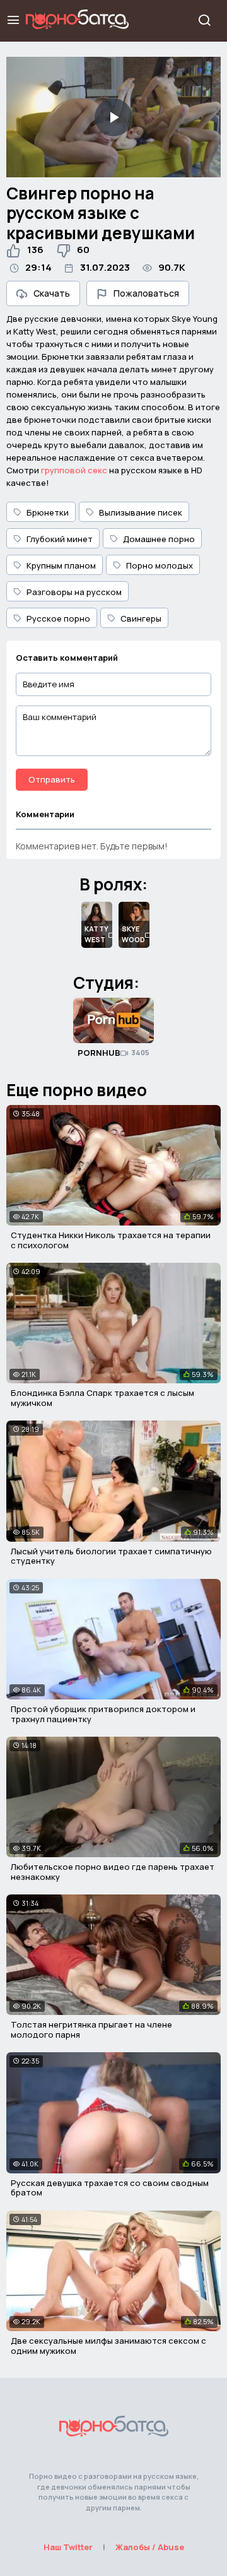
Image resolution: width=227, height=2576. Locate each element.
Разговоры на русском (74, 592)
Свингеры (141, 618)
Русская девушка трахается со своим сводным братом (110, 2188)
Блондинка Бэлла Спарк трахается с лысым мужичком (102, 1398)
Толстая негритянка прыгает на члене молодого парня (91, 2029)
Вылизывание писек (141, 512)
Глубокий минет (60, 539)
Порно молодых (160, 565)
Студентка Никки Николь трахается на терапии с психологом (111, 1240)
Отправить (52, 779)
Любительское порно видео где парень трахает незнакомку (113, 1872)
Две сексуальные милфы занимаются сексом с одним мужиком (108, 2346)
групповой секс (74, 470)
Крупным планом (61, 565)
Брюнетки (48, 512)
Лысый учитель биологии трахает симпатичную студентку (111, 1556)
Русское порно (58, 618)
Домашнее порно (159, 539)
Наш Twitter (68, 2547)
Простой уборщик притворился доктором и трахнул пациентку (103, 1714)
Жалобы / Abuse (150, 2547)
